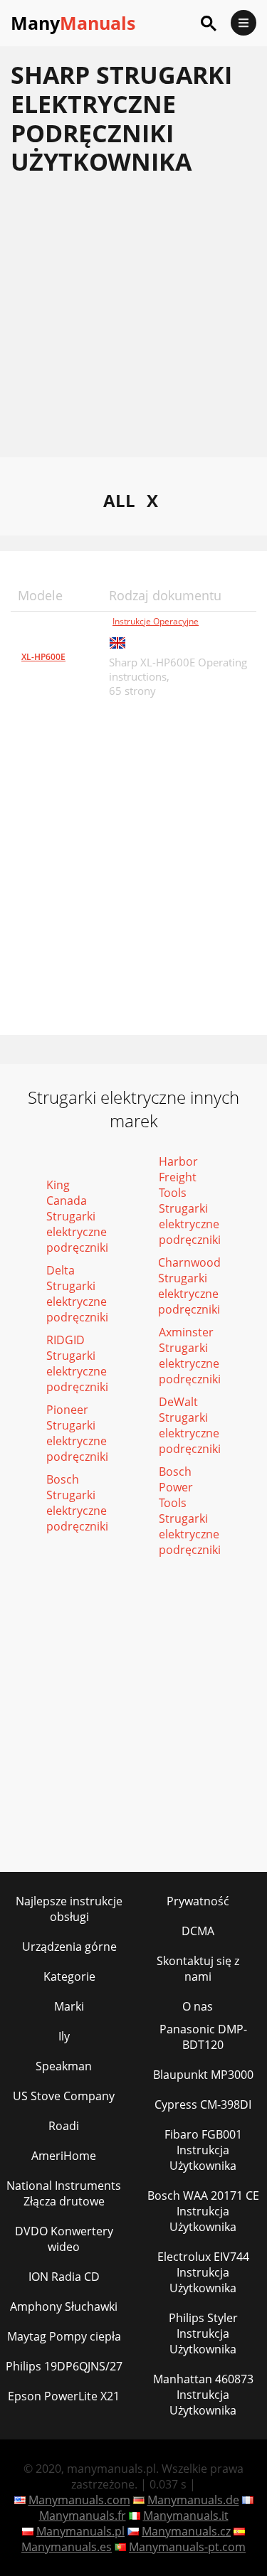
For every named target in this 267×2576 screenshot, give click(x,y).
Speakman (64, 2066)
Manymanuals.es (67, 2547)
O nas (198, 2006)
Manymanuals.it (186, 2516)
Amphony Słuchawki (64, 2306)
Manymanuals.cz (186, 2531)
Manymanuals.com (79, 2500)
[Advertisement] (133, 324)
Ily (64, 2036)
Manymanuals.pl (80, 2531)
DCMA (198, 1931)
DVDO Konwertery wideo (64, 2239)
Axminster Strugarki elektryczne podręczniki (190, 1356)
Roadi (64, 2126)
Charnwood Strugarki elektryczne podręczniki (189, 1286)
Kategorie (69, 1976)
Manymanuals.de (193, 2500)
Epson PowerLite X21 (64, 2396)
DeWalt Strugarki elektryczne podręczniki (190, 1425)
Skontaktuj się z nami (198, 1969)
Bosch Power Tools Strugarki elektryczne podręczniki (190, 1511)
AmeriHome (64, 2156)
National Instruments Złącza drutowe (64, 2193)
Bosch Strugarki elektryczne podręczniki (77, 1503)
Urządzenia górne (69, 1947)
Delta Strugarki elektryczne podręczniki (77, 1294)
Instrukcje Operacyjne (156, 621)
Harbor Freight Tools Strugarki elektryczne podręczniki (190, 1201)
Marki (69, 2006)
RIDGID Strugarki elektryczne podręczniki (77, 1363)
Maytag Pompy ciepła (64, 2336)
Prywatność (198, 1901)
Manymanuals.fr (83, 2516)
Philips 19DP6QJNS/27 (64, 2366)
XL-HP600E (43, 657)
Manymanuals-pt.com (187, 2547)
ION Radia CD (64, 2277)
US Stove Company (64, 2096)
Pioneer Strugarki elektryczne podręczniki (77, 1433)
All (119, 500)
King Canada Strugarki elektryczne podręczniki (77, 1216)
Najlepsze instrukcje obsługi (69, 1909)
